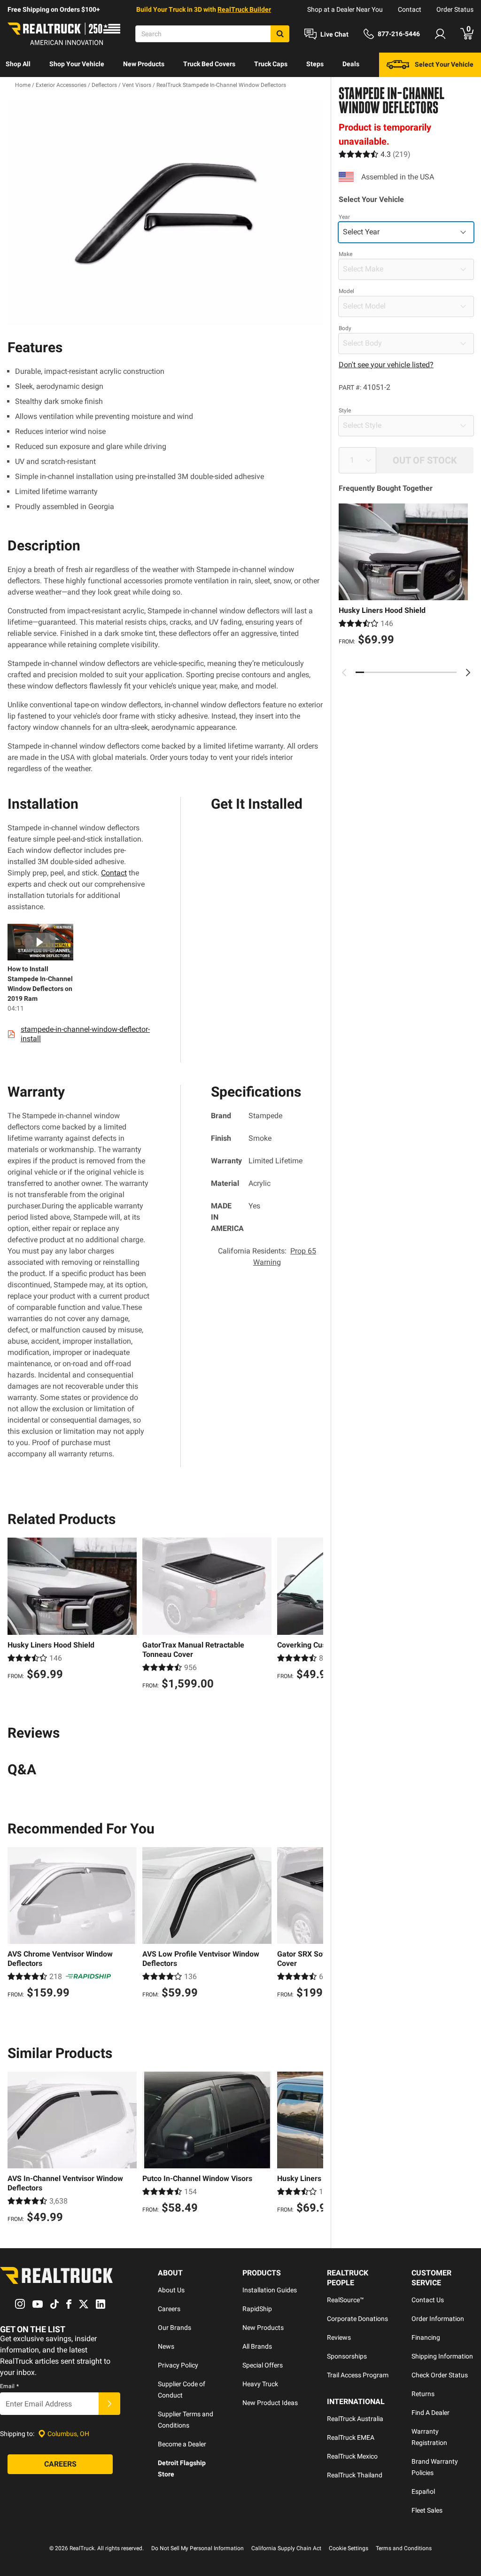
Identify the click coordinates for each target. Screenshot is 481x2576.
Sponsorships (347, 2356)
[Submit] (109, 2404)
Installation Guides (270, 2290)
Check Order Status (440, 2375)
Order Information (438, 2319)
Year (344, 217)
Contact (410, 9)
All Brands (257, 2346)
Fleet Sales (427, 2510)
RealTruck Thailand (355, 2475)
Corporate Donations (357, 2319)
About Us (171, 2290)
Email (9, 2386)
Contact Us (428, 2300)
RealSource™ (345, 2300)
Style (345, 410)
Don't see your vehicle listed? (386, 365)
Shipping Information (442, 2356)
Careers (169, 2309)
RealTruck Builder (244, 9)
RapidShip (257, 2309)
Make (345, 254)
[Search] (280, 34)
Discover (19, 88)
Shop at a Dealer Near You (345, 9)
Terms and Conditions (404, 2548)
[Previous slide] (344, 673)
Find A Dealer (431, 2413)
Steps (315, 64)
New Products (144, 64)
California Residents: (267, 1257)
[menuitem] (18, 65)
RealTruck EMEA (351, 2437)
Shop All (18, 64)
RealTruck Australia (355, 2419)
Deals (351, 64)
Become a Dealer (182, 2444)
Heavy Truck (260, 2384)
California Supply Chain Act (286, 2548)
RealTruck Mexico (352, 2456)
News (166, 2346)
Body (345, 328)
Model (346, 291)
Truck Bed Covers (209, 64)
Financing (426, 2337)
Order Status (455, 9)
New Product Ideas (270, 2403)
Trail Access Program (358, 2375)
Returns (423, 2394)
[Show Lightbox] (165, 213)
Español (423, 2491)
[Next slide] (468, 673)
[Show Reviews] (375, 154)
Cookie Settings (349, 2548)
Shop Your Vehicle (77, 64)
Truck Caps (271, 64)
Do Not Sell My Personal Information (198, 2548)
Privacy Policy (178, 2365)
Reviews (339, 2337)
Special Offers (263, 2365)
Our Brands (175, 2328)
